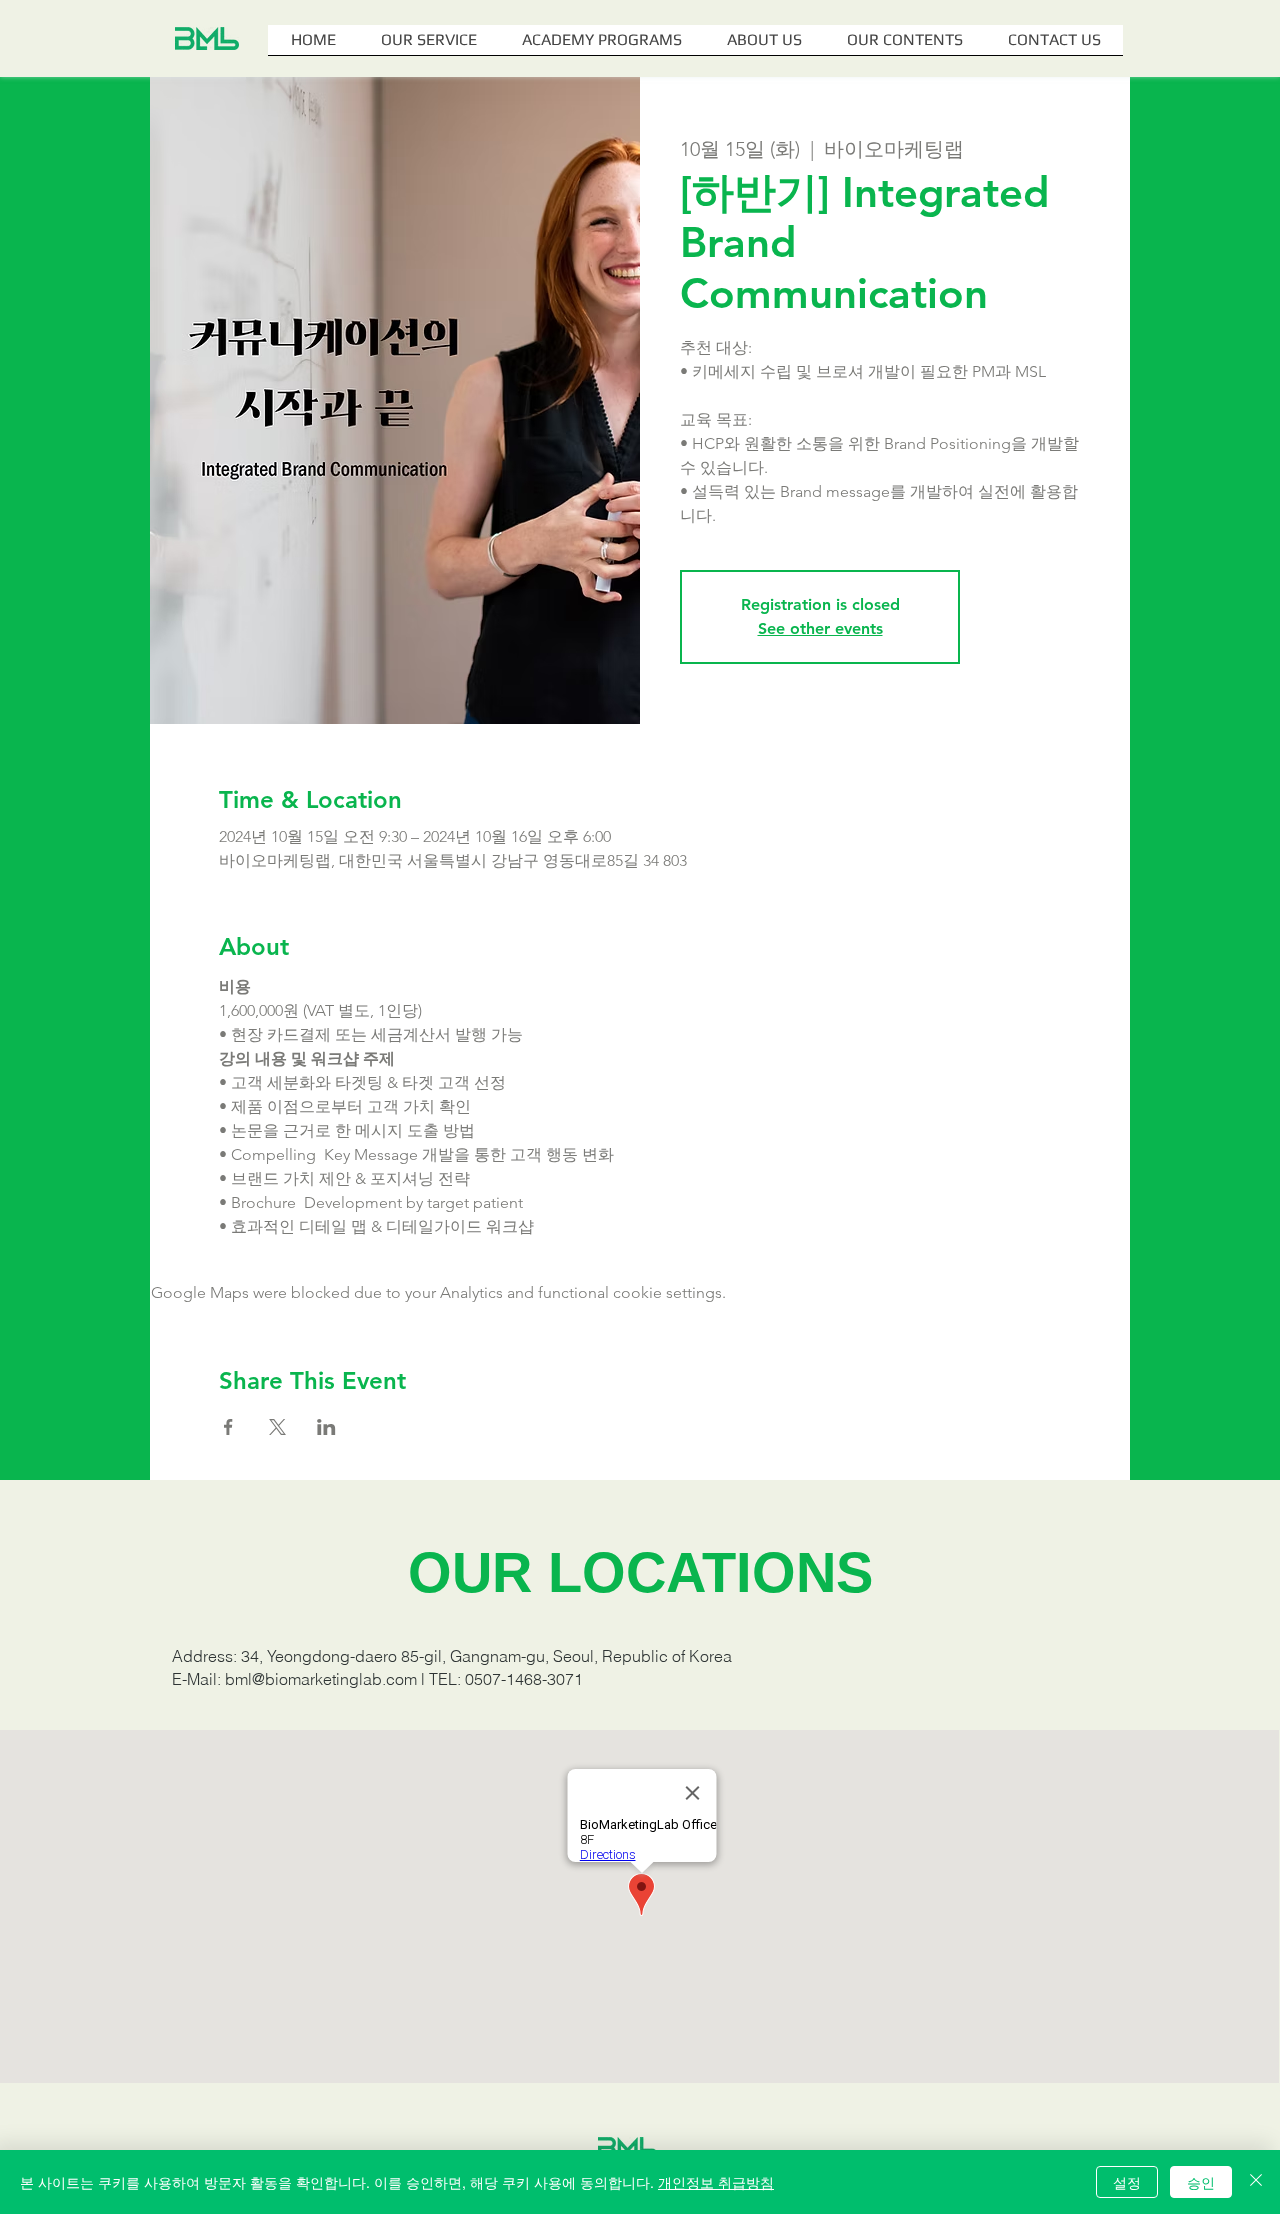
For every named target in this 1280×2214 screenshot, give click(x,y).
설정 (1127, 2182)
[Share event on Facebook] (228, 1427)
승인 (1201, 2182)
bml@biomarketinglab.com (321, 1679)
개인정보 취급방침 (716, 2182)
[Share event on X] (277, 1427)
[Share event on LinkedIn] (326, 1427)
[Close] (1256, 2182)
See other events (820, 628)
